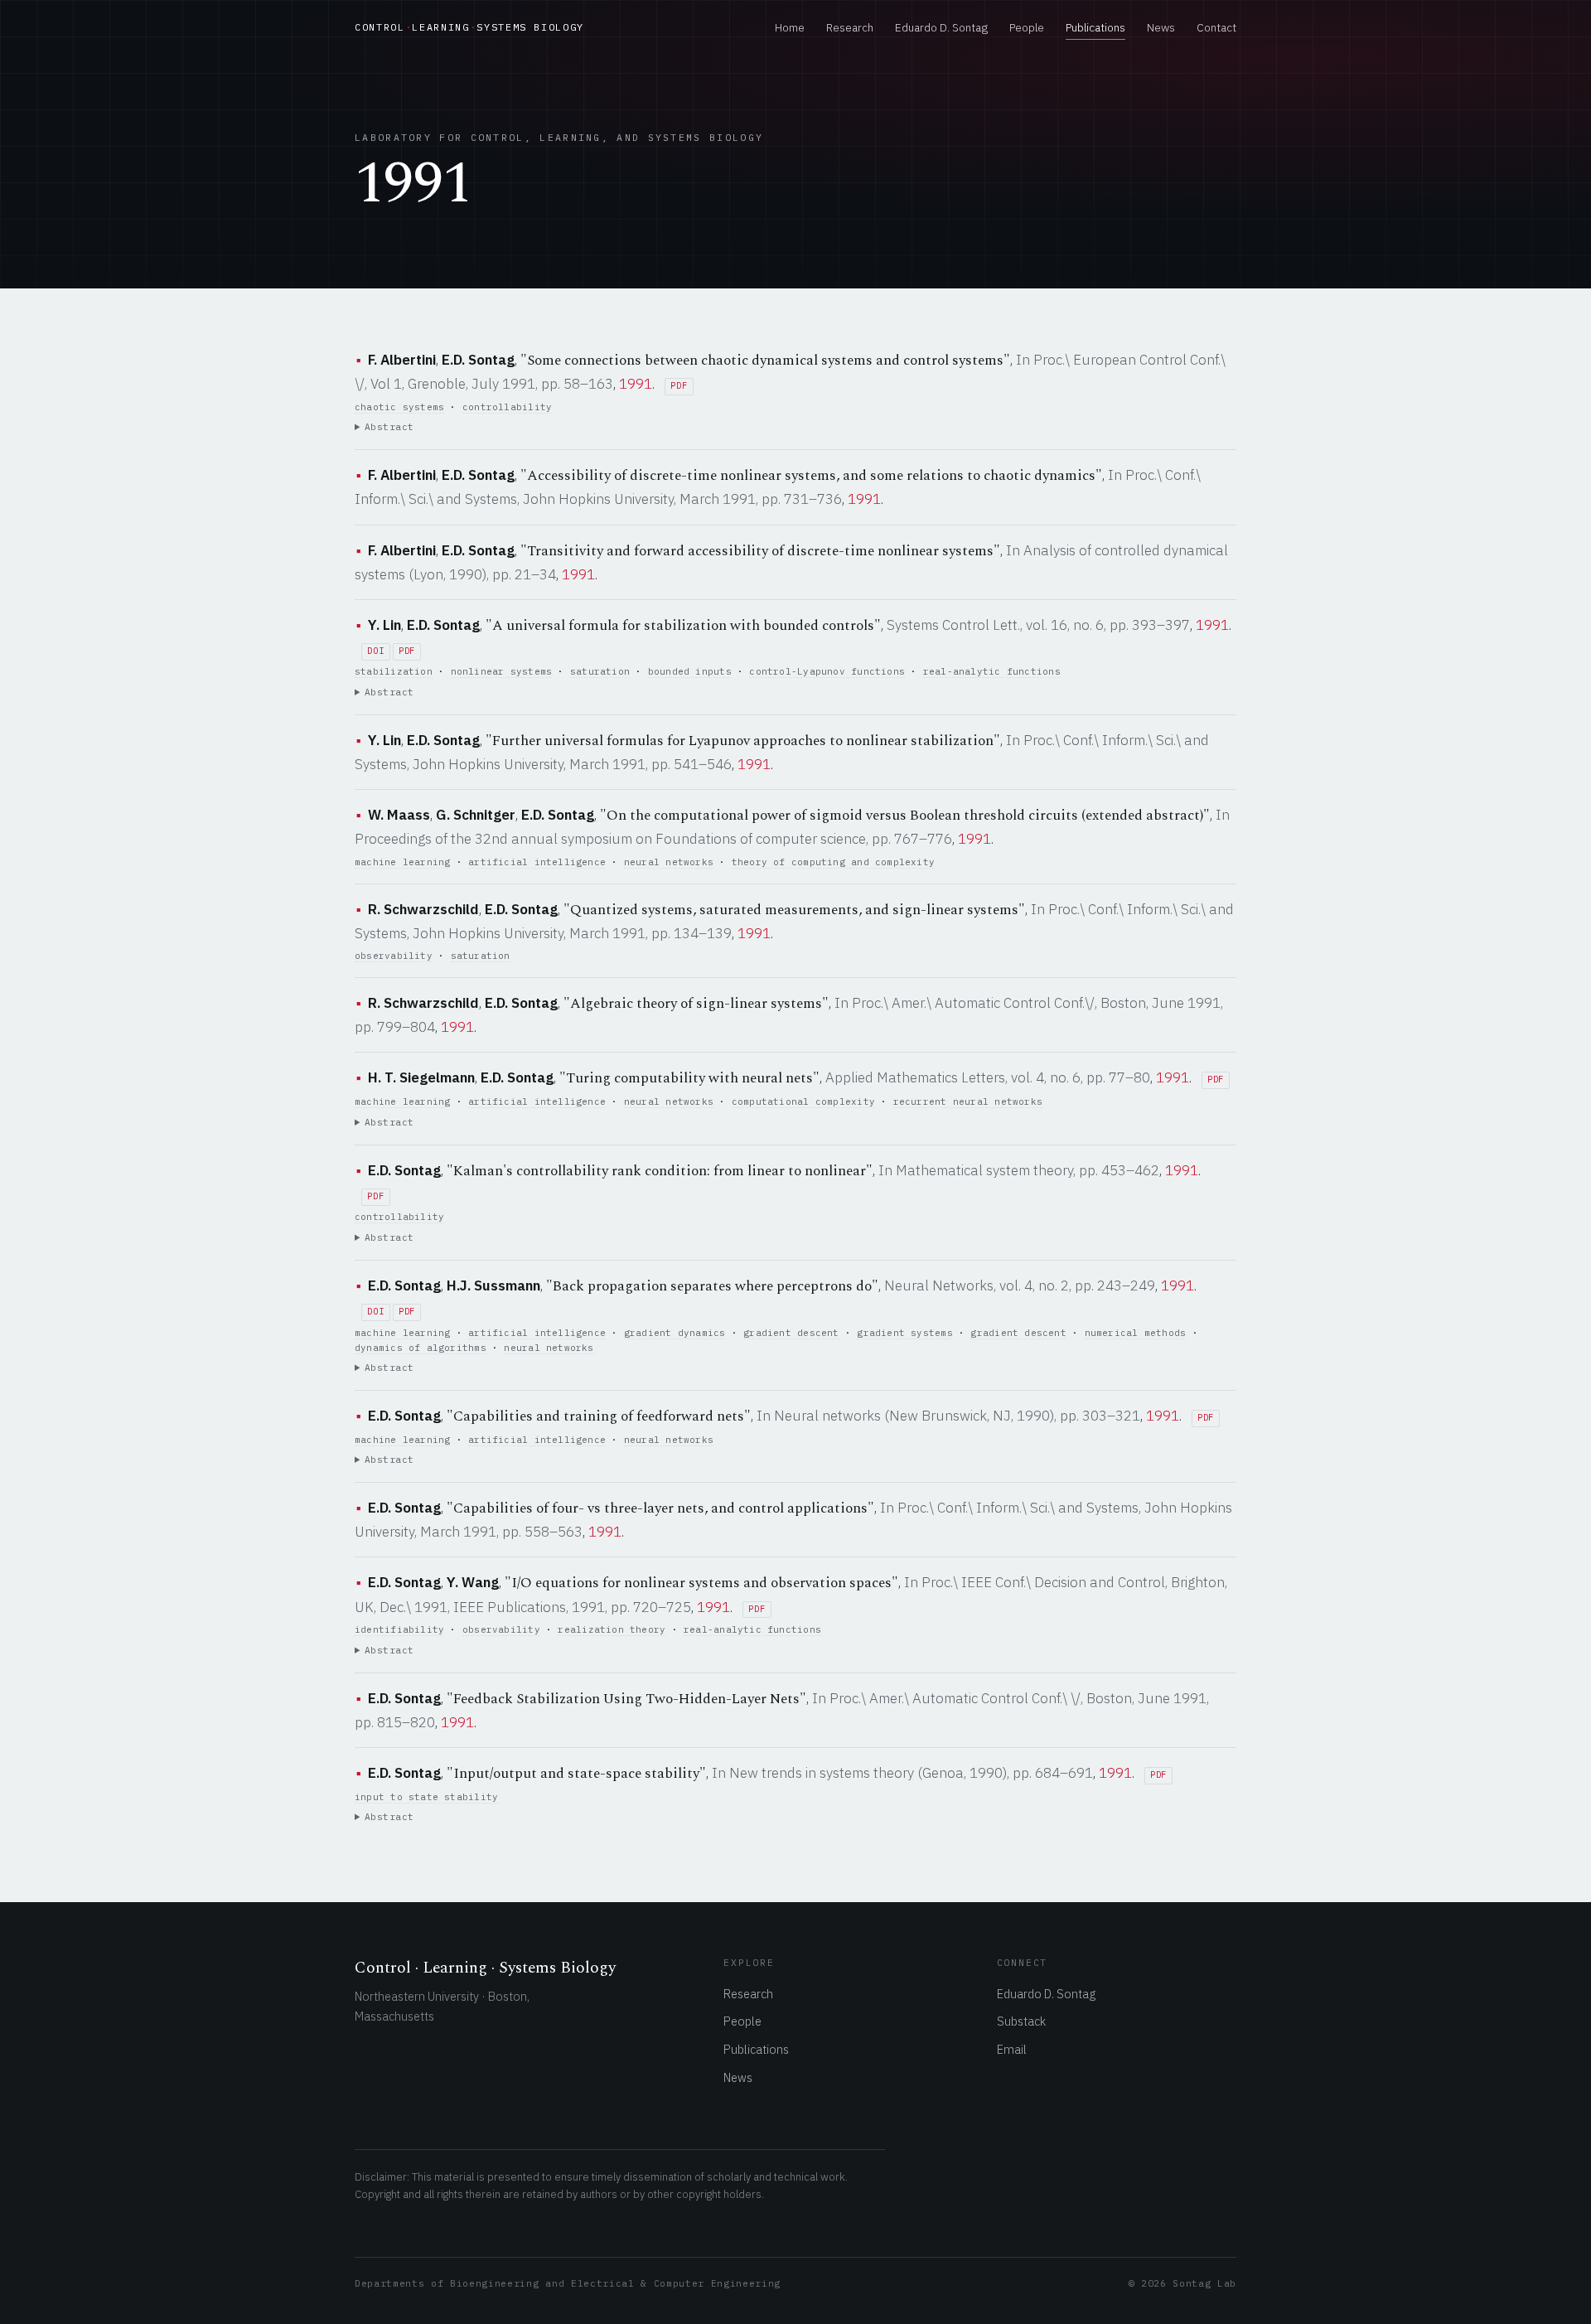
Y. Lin (384, 625)
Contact (1216, 27)
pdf (679, 386)
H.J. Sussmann (493, 1285)
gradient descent (791, 1333)
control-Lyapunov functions (827, 671)
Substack (1021, 2021)
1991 (636, 384)
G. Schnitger (476, 815)
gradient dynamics (675, 1333)
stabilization (394, 671)
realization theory (612, 1629)
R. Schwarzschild (423, 909)
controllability (507, 407)
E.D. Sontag (478, 360)
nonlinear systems (502, 671)
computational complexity (803, 1101)
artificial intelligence (537, 862)
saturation (600, 671)
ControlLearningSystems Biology (469, 27)
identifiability (399, 1629)
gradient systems (904, 1333)
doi (375, 651)
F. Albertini (402, 360)
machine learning (402, 862)
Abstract (389, 427)
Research (850, 27)
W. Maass (399, 815)
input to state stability (426, 1797)
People (1027, 27)
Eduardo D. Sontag (941, 27)
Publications (1095, 27)
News (1161, 27)
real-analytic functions (992, 671)
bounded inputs (690, 671)
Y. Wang (473, 1582)
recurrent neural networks (968, 1101)
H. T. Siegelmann (421, 1077)
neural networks (669, 862)
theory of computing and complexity (833, 862)
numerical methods (1136, 1333)
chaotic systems (399, 407)
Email (1012, 2049)
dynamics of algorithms (421, 1348)
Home (790, 27)
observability (394, 956)
